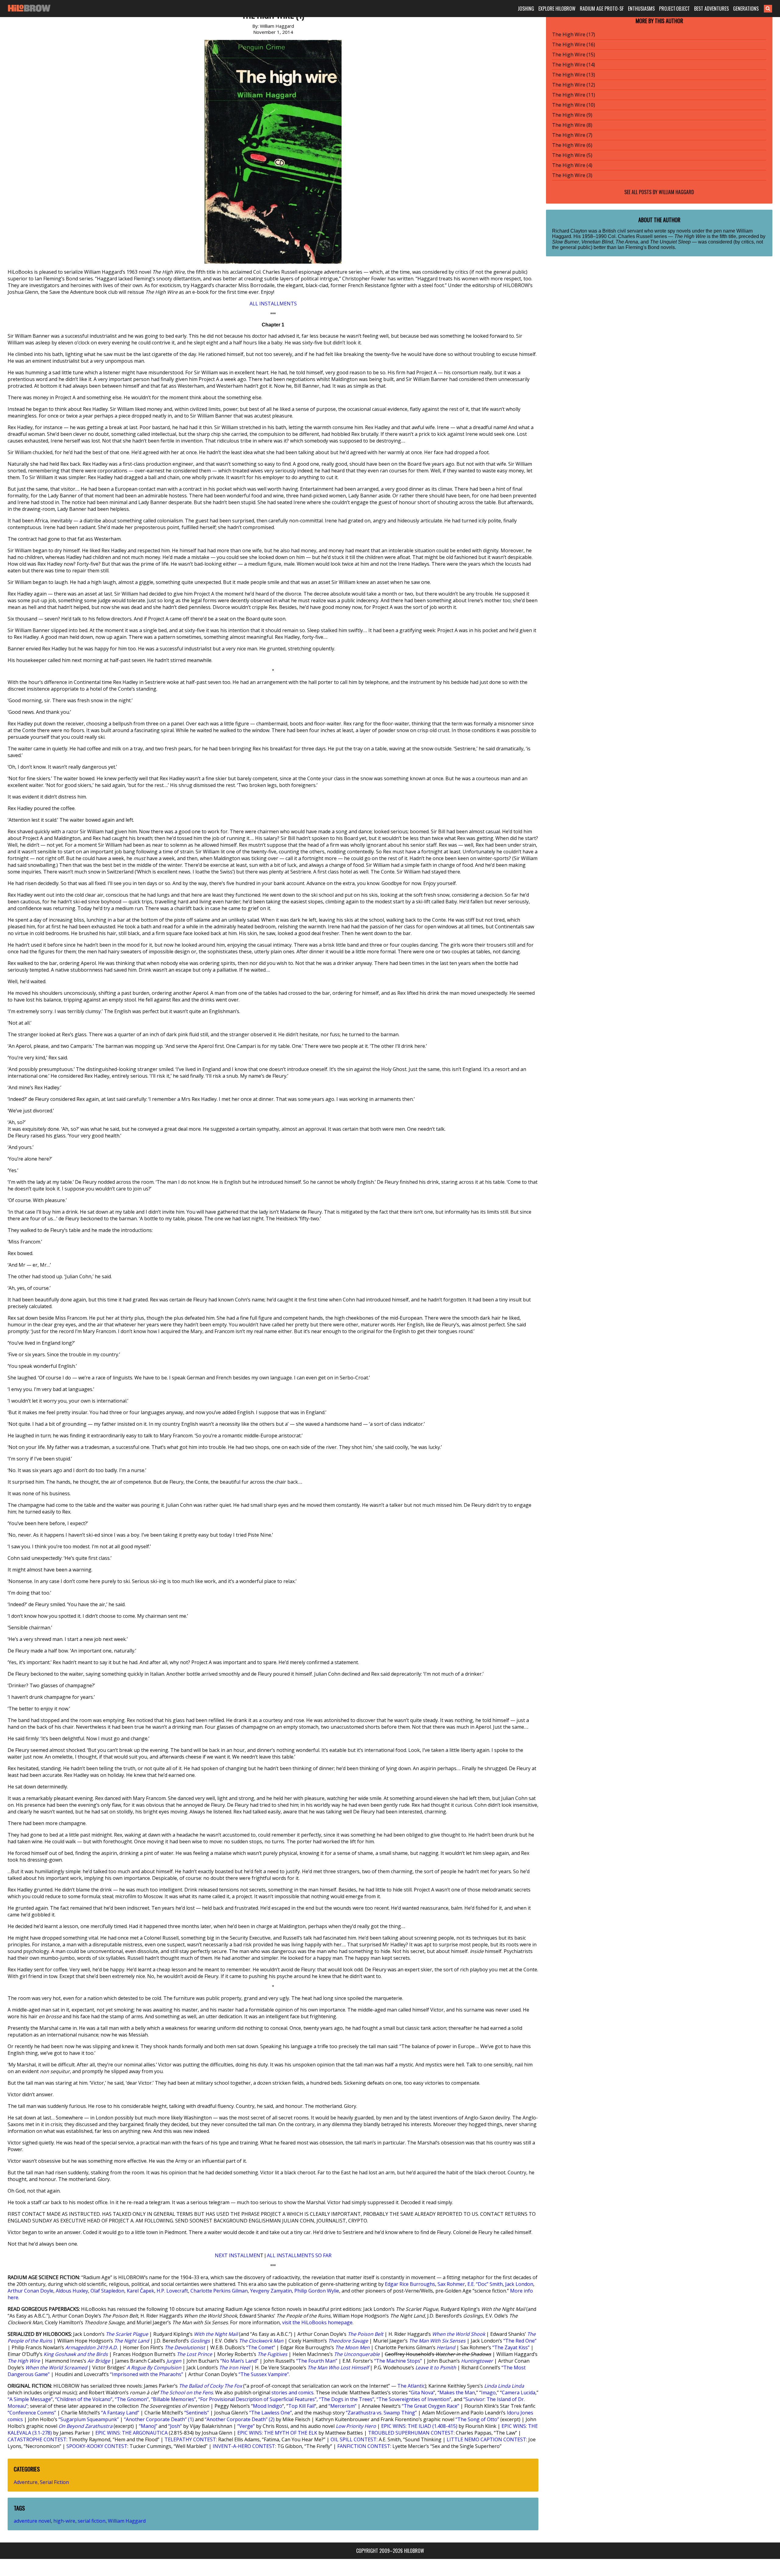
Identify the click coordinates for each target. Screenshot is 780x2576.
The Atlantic (411, 2386)
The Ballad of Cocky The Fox (210, 2386)
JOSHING (526, 9)
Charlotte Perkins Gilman (219, 2291)
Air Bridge (99, 2361)
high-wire (64, 2521)
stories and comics (292, 2393)
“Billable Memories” (174, 2399)
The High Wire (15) (574, 55)
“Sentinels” (197, 2413)
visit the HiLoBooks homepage (317, 2322)
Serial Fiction (54, 2482)
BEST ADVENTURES (711, 9)
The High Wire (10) (574, 105)
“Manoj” (148, 2426)
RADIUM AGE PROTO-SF (602, 9)
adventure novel (32, 2521)
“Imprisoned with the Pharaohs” (147, 2374)
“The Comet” (261, 2347)
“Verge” (246, 2426)
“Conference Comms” (32, 2413)
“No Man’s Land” (239, 2361)
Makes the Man (457, 2393)
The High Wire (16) (574, 44)
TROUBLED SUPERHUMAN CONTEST (411, 2433)
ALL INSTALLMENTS (273, 304)
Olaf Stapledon (107, 2291)
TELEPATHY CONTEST (190, 2439)
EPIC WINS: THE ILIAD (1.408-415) (419, 2426)
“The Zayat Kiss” (511, 2347)
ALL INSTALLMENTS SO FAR (299, 2255)
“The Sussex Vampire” (264, 2374)
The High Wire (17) (574, 34)
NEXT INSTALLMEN (238, 2255)
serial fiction (92, 2521)
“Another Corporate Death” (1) (159, 2419)
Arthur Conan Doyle (30, 2291)
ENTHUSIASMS (641, 9)
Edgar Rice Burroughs (410, 2284)
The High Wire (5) (572, 155)
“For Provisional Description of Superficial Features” (257, 2399)
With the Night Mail (216, 2334)
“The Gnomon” (132, 2399)
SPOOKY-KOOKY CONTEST (97, 2446)
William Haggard (127, 2521)
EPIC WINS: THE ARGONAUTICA (131, 2433)
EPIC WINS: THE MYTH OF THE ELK (277, 2433)
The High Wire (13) (574, 75)
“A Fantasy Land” (120, 2413)
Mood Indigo (268, 2406)
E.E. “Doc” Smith (485, 2284)
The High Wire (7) (572, 135)
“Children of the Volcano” (84, 2399)
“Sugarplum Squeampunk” (89, 2419)
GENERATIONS (746, 9)
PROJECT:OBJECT (674, 9)
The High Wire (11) (574, 95)
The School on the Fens (186, 2393)
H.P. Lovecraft (172, 2291)
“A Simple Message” (30, 2399)
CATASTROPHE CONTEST (37, 2439)
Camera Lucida (519, 2393)
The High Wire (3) (572, 175)
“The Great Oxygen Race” (431, 2406)
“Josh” (175, 2426)
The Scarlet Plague (127, 2334)
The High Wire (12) (574, 85)
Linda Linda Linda (504, 2386)
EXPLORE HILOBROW (557, 9)
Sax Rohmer (451, 2284)
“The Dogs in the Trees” (347, 2399)
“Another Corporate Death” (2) (240, 2419)
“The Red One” (520, 2341)
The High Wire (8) (572, 125)
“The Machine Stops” (398, 2361)
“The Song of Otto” (477, 2419)
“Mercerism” (342, 2406)
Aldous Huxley (72, 2291)
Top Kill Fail (301, 2406)
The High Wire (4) (572, 165)
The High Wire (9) (572, 115)
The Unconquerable (357, 2354)
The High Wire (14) (574, 65)
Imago (488, 2393)
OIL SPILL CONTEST (354, 2439)
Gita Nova (422, 2393)
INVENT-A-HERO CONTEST (244, 2446)
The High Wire (24, 2361)
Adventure (26, 2482)
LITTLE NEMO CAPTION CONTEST (486, 2439)
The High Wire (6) (572, 145)
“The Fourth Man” (317, 2361)
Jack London (519, 2284)
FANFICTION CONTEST (364, 2446)
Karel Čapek (140, 2291)
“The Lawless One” (271, 2413)
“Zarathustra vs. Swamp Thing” (381, 2413)
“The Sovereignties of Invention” (414, 2399)
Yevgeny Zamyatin (271, 2291)
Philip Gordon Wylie (317, 2291)
